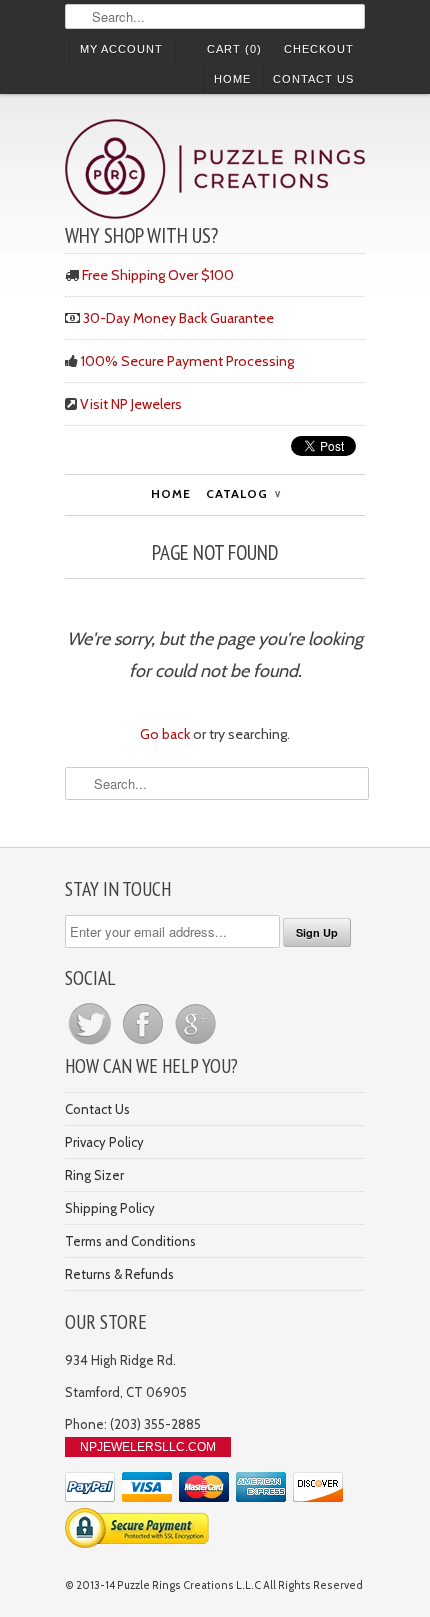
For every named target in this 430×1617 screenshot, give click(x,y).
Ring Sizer (94, 1175)
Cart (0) (234, 49)
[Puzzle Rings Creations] (215, 171)
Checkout (319, 49)
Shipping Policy (110, 1208)
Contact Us (313, 79)
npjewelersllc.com (148, 1447)
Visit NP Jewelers (131, 404)
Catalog (243, 493)
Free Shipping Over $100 (158, 275)
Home (232, 79)
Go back (165, 734)
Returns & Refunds (119, 1274)
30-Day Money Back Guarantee (178, 318)
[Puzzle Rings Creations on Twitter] (91, 1044)
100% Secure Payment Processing (187, 361)
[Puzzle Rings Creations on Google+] (196, 1044)
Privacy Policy (104, 1142)
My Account (121, 49)
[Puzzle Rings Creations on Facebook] (144, 1044)
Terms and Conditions (130, 1241)
